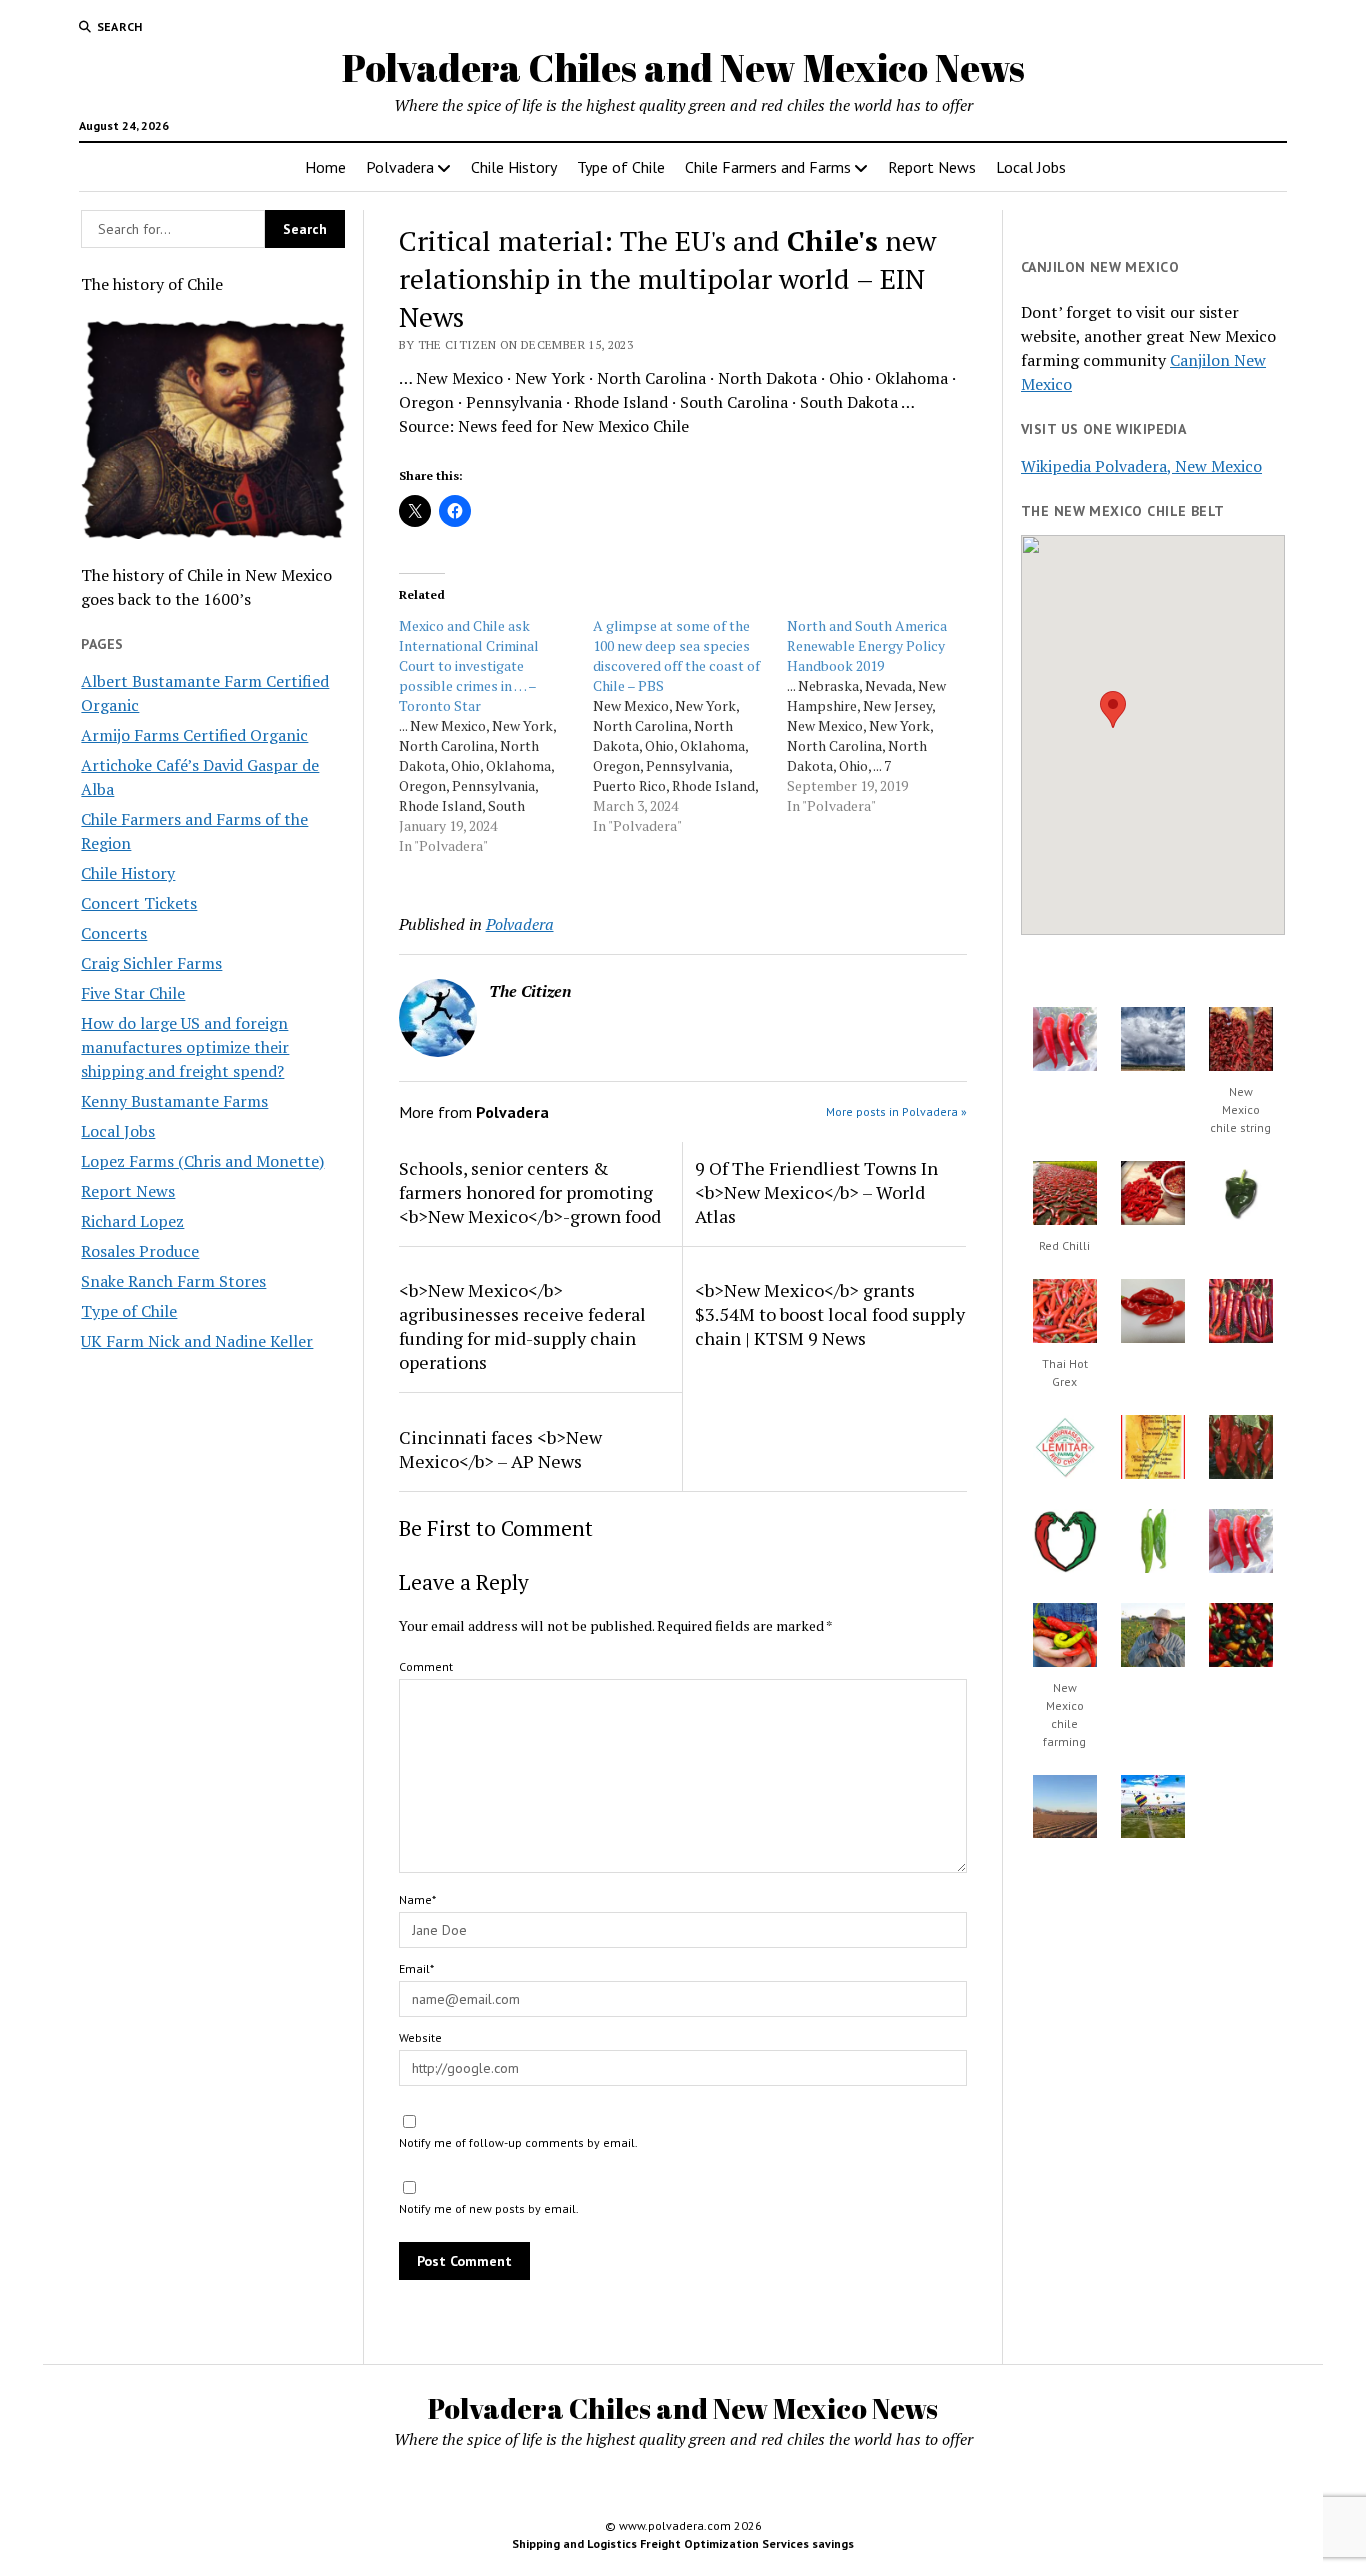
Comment (426, 1666)
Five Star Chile (133, 993)
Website (420, 2037)
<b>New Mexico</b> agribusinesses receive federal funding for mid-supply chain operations (522, 1326)
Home (325, 167)
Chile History (514, 167)
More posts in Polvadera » (896, 1111)
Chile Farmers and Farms (768, 167)
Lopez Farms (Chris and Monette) (202, 1161)
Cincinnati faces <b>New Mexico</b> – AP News (500, 1449)
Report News (932, 167)
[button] (1113, 709)
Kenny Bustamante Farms (174, 1101)
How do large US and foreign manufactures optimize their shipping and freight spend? (185, 1047)
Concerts (114, 933)
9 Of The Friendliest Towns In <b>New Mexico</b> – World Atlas (816, 1192)
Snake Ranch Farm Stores (173, 1281)
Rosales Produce (140, 1251)
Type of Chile (621, 167)
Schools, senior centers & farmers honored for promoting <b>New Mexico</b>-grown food (530, 1192)
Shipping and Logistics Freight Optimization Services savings (683, 2543)
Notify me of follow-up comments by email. (518, 2142)
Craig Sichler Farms (151, 963)
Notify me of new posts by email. (489, 2208)
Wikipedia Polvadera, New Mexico (1141, 466)
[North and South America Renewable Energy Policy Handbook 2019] (884, 716)
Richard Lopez (132, 1221)
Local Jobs (1031, 167)
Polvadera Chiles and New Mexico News (683, 67)
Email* (416, 1968)
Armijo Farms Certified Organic (194, 735)
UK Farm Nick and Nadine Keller (197, 1341)
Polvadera (400, 167)
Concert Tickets (139, 903)
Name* (417, 1899)
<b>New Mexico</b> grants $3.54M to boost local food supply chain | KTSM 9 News (830, 1314)
